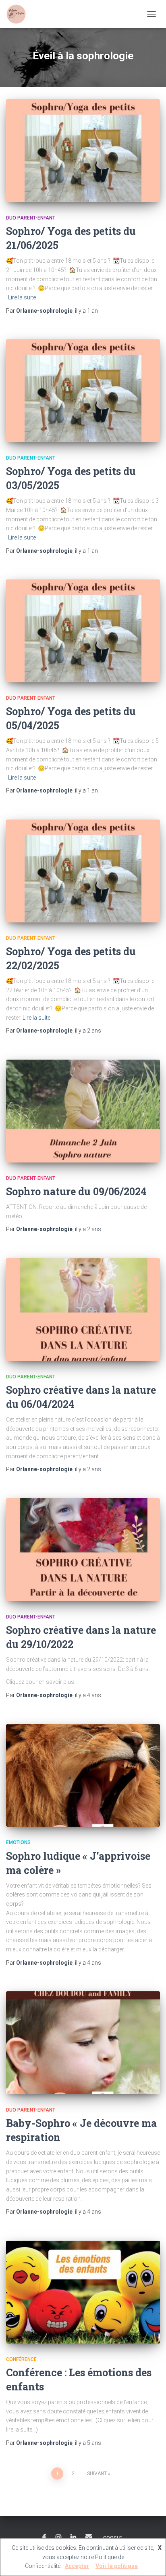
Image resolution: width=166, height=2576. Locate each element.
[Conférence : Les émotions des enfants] (83, 2292)
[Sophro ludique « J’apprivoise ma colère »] (83, 1776)
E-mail (89, 2536)
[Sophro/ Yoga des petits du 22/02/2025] (83, 871)
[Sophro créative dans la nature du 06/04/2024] (83, 1310)
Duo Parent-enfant (31, 218)
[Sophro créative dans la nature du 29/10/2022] (83, 1550)
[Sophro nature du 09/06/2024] (83, 1111)
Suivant (97, 2474)
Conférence (21, 2359)
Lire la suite (22, 297)
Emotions (18, 1842)
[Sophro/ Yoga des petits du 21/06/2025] (83, 151)
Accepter (77, 2566)
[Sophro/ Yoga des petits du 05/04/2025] (83, 631)
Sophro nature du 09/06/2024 (76, 1191)
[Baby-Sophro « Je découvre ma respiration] (83, 2043)
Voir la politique (117, 2566)
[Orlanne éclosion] (19, 14)
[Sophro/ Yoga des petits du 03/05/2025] (83, 391)
